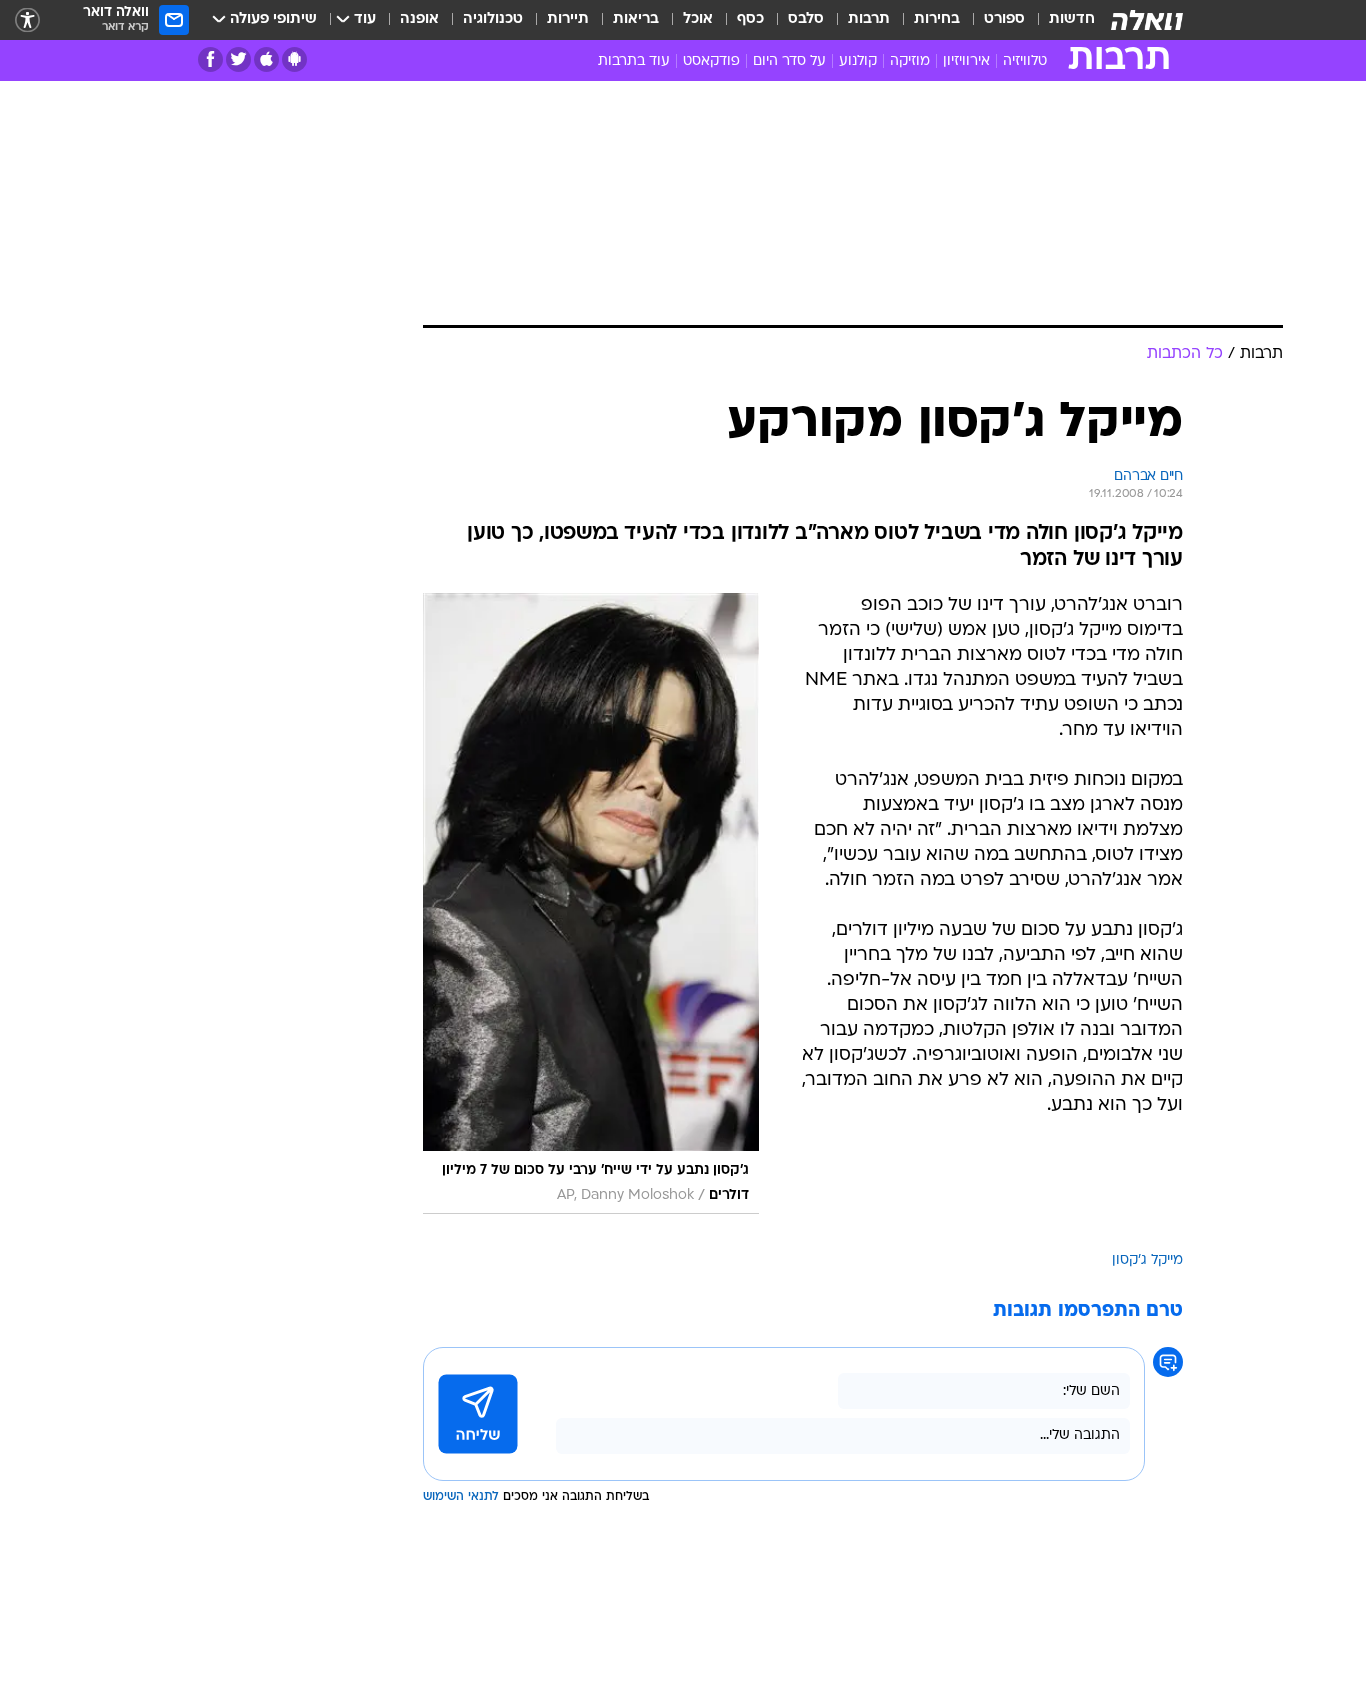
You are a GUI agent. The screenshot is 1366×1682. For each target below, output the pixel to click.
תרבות (869, 19)
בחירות (937, 19)
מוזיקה (910, 61)
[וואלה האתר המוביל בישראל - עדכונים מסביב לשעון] (1147, 20)
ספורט (1004, 19)
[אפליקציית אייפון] (266, 59)
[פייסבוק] (210, 59)
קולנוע (858, 61)
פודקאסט (711, 61)
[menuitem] (1060, 20)
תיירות (568, 19)
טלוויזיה (1025, 61)
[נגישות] (27, 20)
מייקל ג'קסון (1147, 1260)
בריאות (636, 19)
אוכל (698, 19)
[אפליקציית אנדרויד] (294, 59)
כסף (750, 19)
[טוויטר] (238, 59)
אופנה (419, 19)
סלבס (806, 19)
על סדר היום (789, 61)
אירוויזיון (966, 61)
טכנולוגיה (493, 19)
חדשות (1072, 19)
